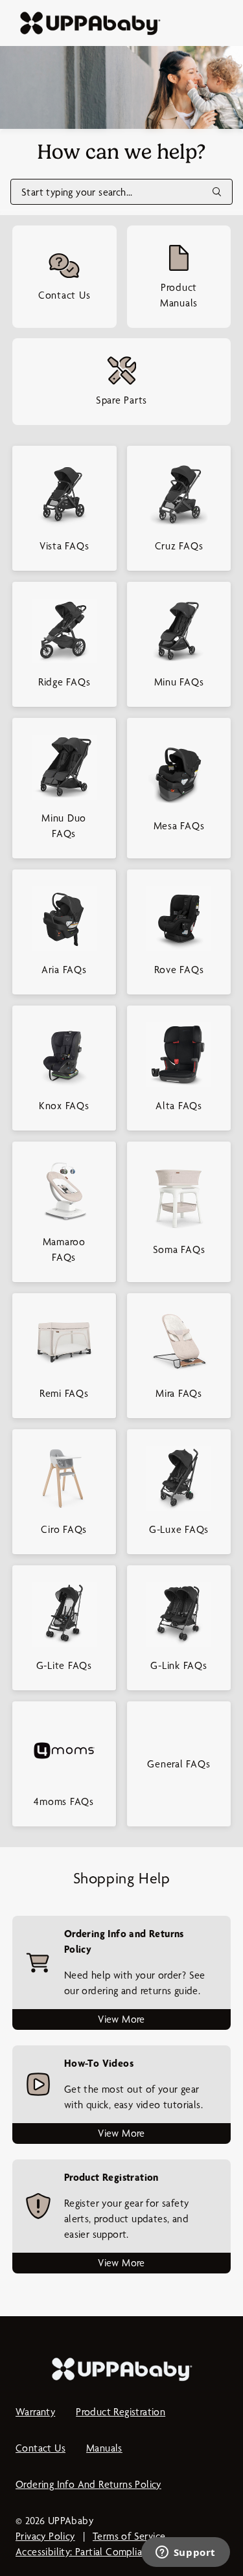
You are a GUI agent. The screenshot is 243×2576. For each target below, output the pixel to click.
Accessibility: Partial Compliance (87, 2552)
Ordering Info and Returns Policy (88, 2484)
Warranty (35, 2412)
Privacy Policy (45, 2536)
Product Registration (121, 2412)
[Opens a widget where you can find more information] (185, 2553)
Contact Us (40, 2448)
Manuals (104, 2448)
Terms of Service (129, 2536)
